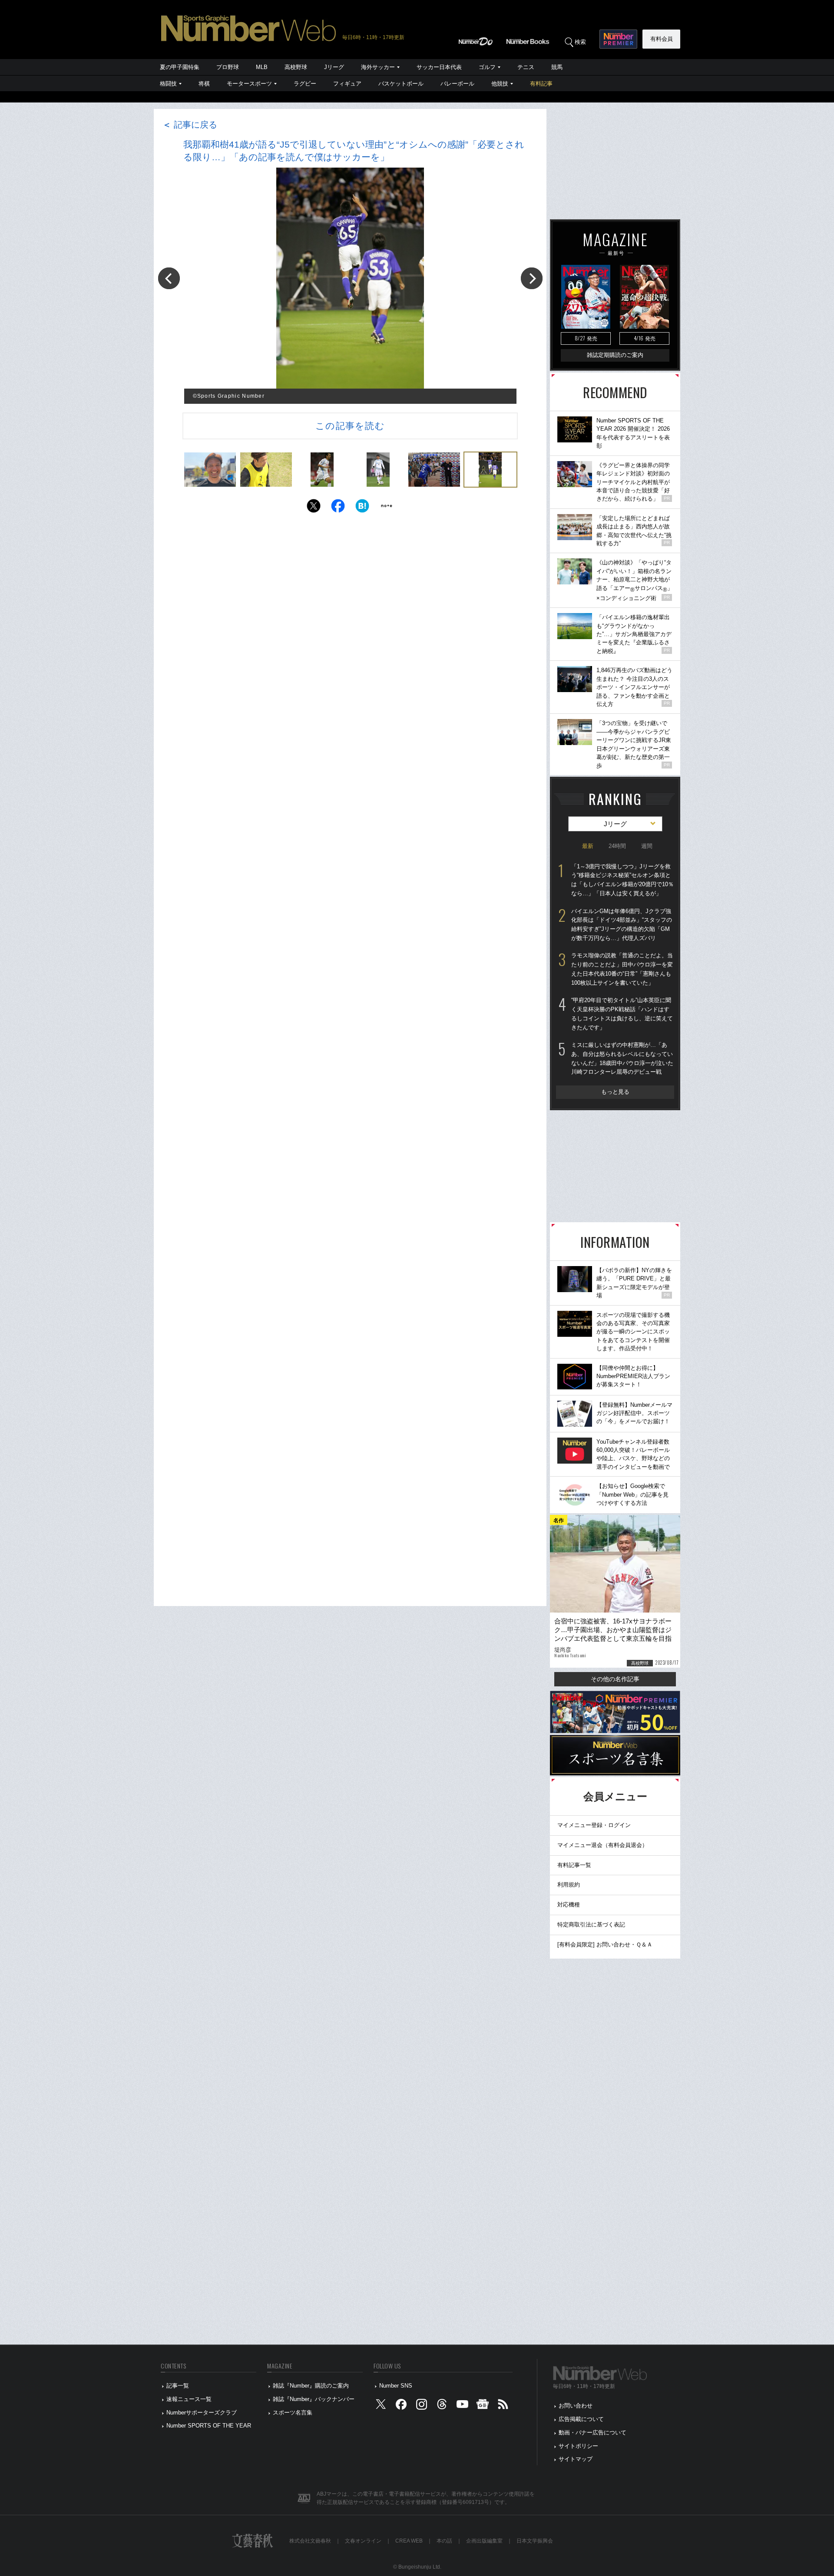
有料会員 (662, 39)
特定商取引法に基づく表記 (591, 1925)
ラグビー (305, 84)
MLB (262, 67)
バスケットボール (401, 84)
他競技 (500, 84)
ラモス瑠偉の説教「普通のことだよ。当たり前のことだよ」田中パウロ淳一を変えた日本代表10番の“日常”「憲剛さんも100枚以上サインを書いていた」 (622, 969)
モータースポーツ (249, 84)
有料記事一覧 (574, 1865)
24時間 (617, 846)
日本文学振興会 (535, 2541)
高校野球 (296, 67)
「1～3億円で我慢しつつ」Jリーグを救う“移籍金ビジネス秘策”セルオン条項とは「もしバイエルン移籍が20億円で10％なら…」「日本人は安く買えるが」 (622, 880)
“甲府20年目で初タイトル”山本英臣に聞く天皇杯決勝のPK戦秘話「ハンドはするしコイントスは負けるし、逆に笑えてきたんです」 (622, 1014)
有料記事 (541, 84)
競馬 (557, 67)
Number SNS (396, 2386)
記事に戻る (190, 125)
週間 (647, 846)
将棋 (204, 84)
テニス (526, 67)
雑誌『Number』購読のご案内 (311, 2386)
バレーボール (457, 84)
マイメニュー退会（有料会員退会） (602, 1845)
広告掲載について (581, 2419)
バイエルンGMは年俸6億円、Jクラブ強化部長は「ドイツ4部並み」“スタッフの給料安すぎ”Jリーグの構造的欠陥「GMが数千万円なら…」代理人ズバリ (622, 925)
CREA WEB (409, 2541)
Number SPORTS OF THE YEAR (209, 2426)
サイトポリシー (578, 2446)
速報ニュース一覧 (189, 2399)
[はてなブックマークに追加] (362, 508)
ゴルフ (487, 67)
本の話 (444, 2541)
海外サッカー (378, 67)
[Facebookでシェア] (338, 508)
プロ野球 (228, 67)
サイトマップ (576, 2459)
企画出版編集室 (484, 2541)
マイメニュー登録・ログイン (594, 1825)
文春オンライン (363, 2541)
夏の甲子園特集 (180, 67)
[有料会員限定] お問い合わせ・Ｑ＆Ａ (605, 1944)
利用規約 (569, 1885)
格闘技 (168, 84)
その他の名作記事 (615, 1679)
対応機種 (569, 1905)
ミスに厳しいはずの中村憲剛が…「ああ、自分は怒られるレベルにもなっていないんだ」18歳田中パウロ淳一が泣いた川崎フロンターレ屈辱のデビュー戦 (622, 1058)
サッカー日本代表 (439, 67)
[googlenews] (483, 2406)
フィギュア (347, 84)
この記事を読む (350, 426)
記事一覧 (178, 2386)
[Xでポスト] (314, 508)
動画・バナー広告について (592, 2433)
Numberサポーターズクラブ (202, 2413)
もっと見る (615, 1092)
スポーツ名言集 (293, 2413)
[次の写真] (532, 278)
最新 (588, 846)
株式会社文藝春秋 (310, 2541)
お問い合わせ (576, 2406)
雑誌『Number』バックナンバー (314, 2399)
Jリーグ (334, 67)
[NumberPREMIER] (618, 39)
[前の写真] (169, 278)
